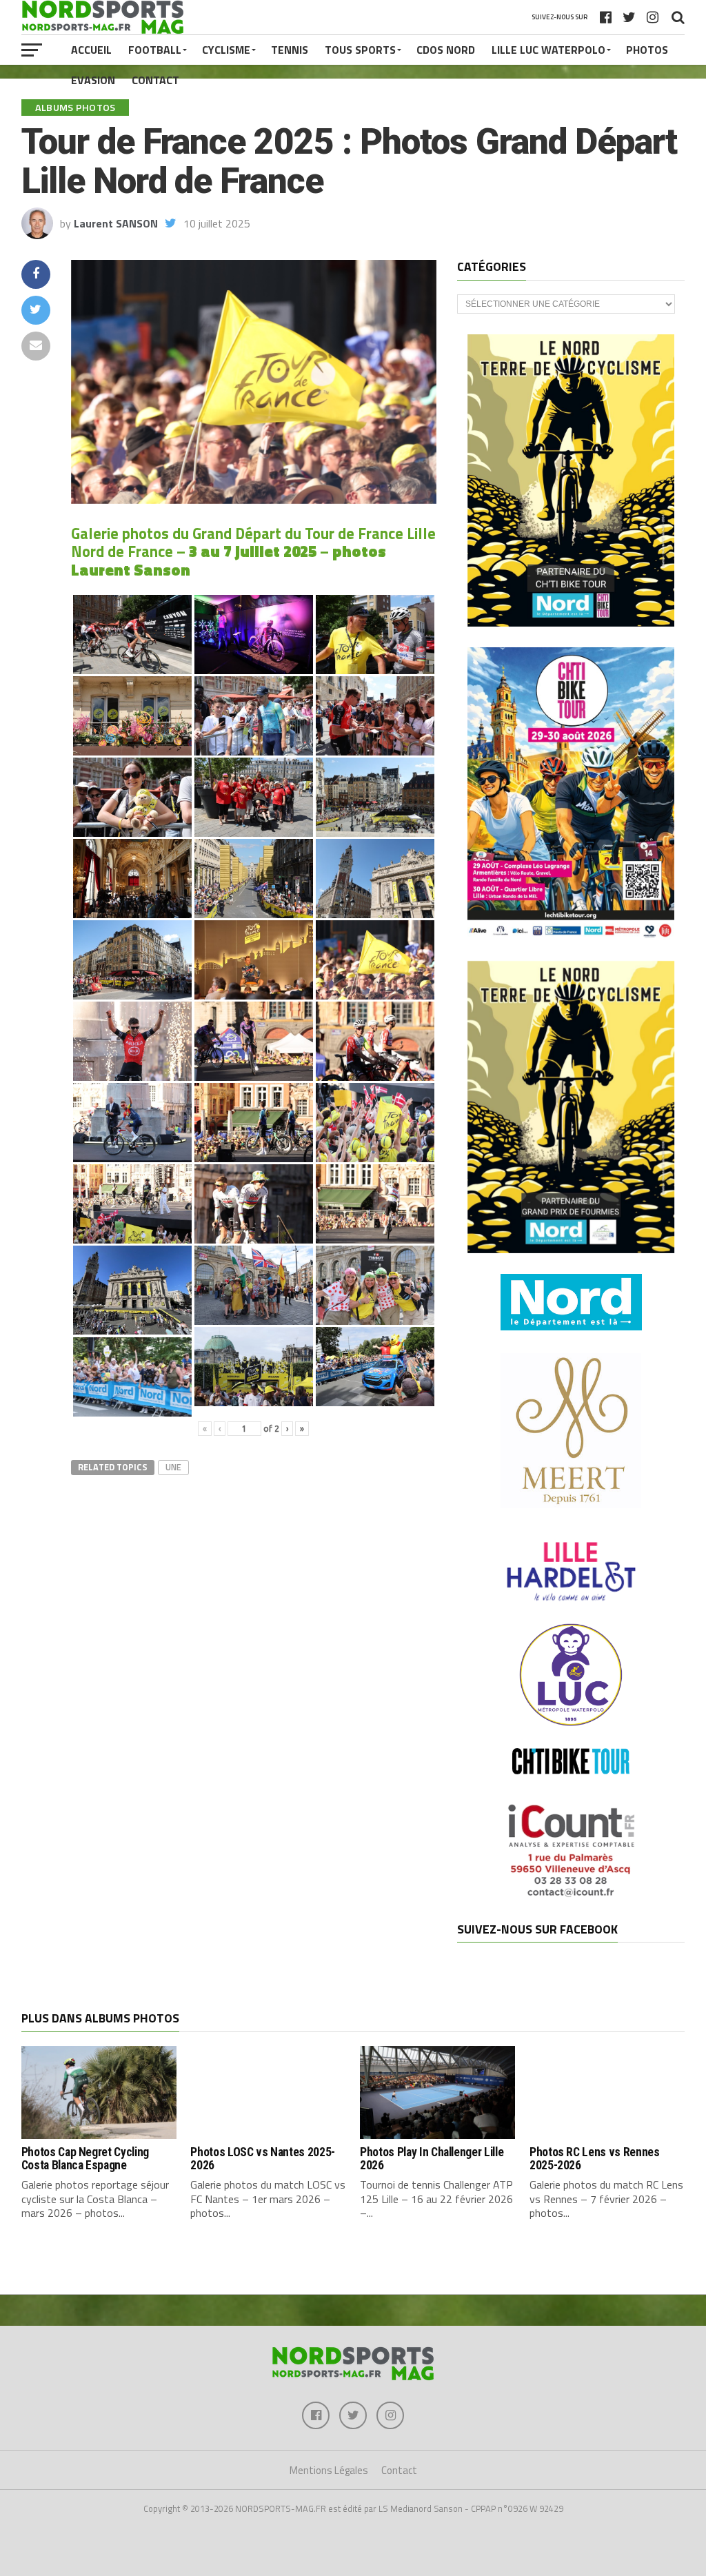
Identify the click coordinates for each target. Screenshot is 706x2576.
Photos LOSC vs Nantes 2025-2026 (263, 2159)
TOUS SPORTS (360, 50)
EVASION (93, 80)
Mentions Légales (329, 2470)
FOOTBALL (155, 50)
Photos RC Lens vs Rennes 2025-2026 (595, 2159)
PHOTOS (647, 50)
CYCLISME (226, 50)
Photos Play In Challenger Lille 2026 (432, 2159)
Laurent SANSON (116, 223)
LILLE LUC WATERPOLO (548, 50)
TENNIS (290, 50)
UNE (173, 1467)
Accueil (91, 50)
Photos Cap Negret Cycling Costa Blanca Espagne (85, 2159)
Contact (155, 80)
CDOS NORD (446, 50)
